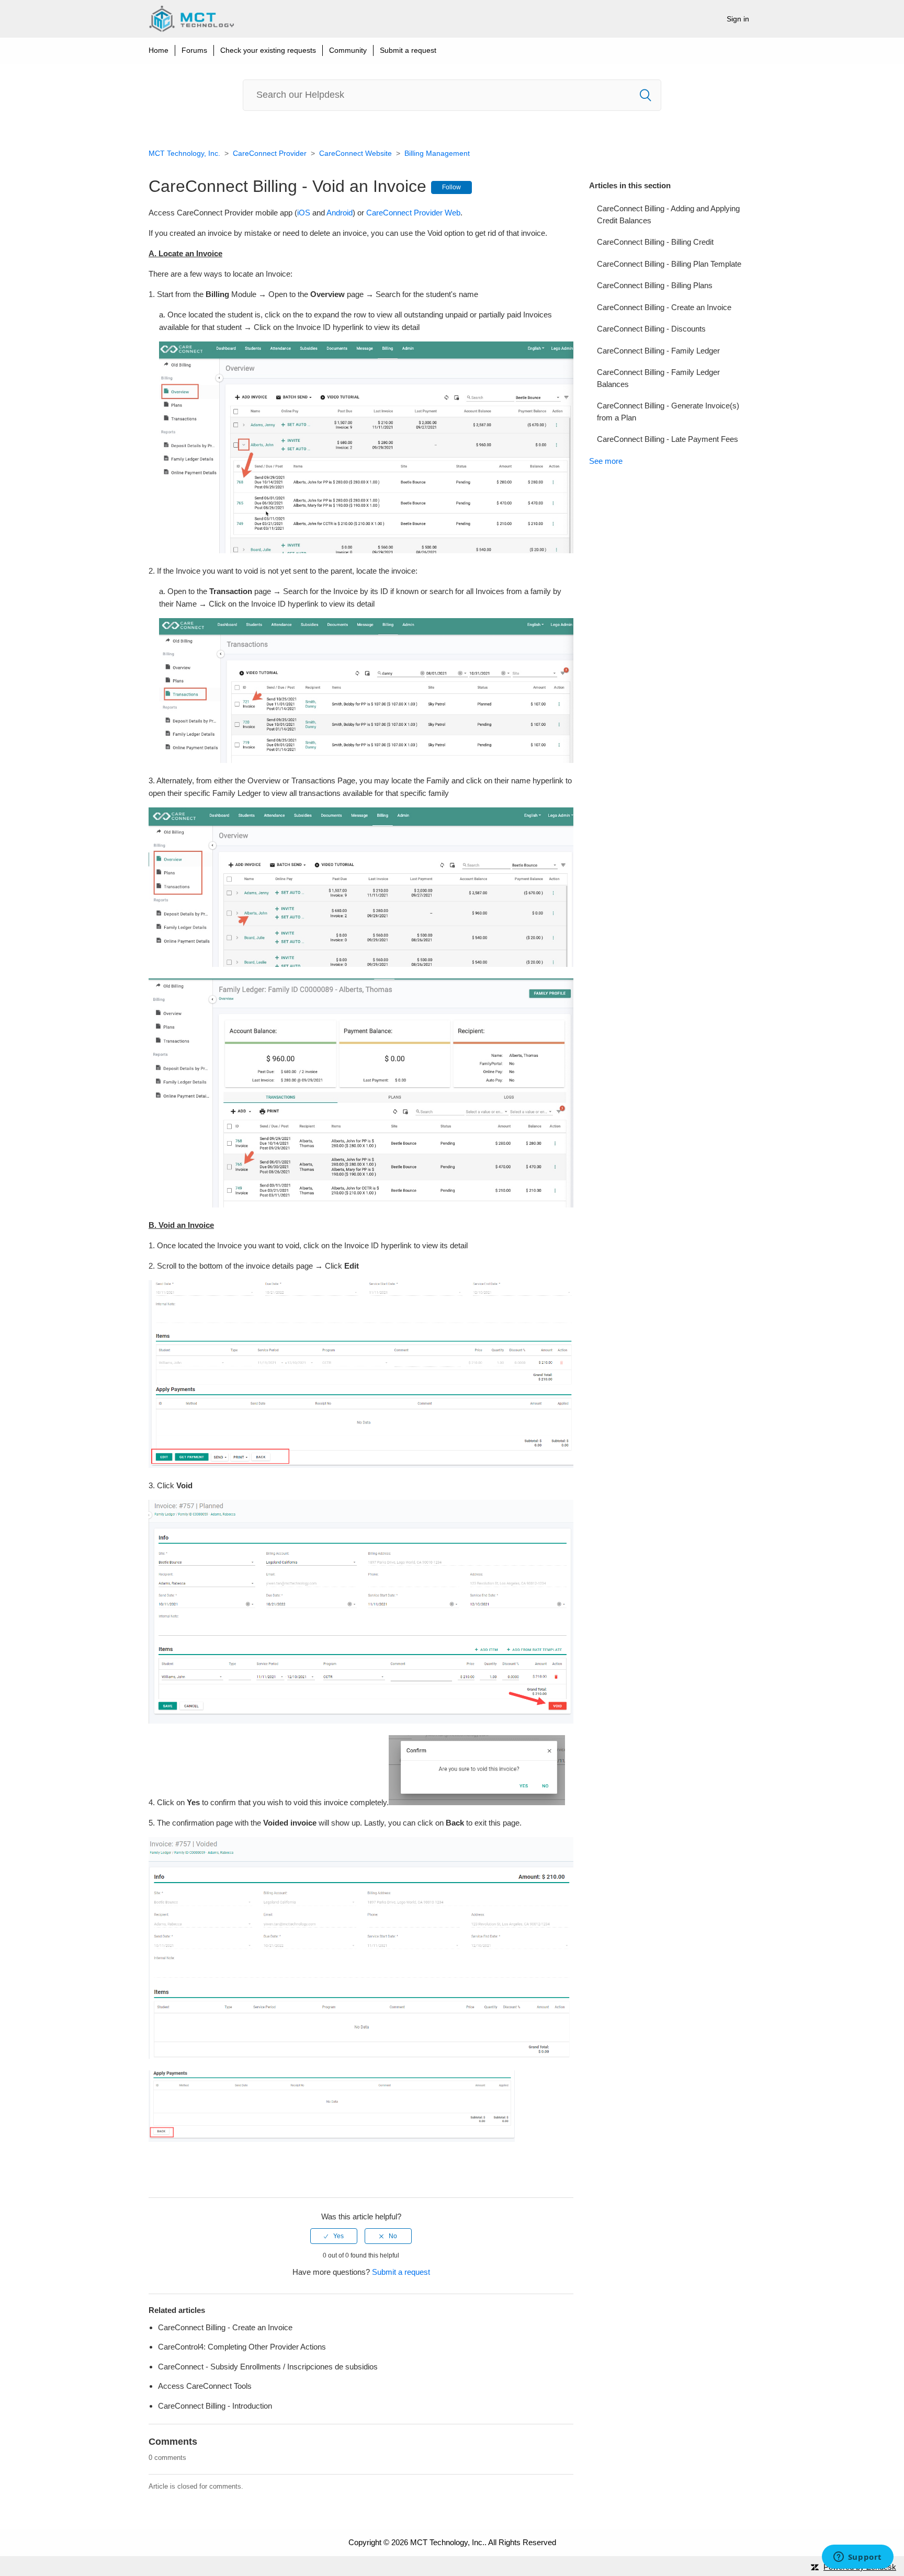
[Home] (191, 19)
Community (348, 50)
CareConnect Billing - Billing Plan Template (669, 264)
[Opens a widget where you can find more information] (857, 2558)
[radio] (334, 2236)
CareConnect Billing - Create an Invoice (664, 307)
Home (159, 50)
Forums (194, 50)
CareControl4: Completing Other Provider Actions (242, 2347)
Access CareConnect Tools (205, 2386)
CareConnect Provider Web (413, 213)
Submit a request (408, 50)
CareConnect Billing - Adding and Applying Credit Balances (668, 214)
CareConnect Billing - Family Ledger (658, 351)
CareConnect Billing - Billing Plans (655, 285)
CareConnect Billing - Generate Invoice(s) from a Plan (668, 412)
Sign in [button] (738, 19)
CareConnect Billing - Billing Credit (655, 242)
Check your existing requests (268, 50)
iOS (304, 213)
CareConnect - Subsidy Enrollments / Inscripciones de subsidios (268, 2367)
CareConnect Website (355, 153)
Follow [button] (451, 187)
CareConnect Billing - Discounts (651, 329)
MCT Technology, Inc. (184, 153)
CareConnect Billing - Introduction (215, 2406)
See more (606, 461)
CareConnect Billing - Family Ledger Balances (658, 378)
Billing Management (437, 153)
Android (340, 213)
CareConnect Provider (270, 153)
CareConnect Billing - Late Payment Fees (668, 439)
